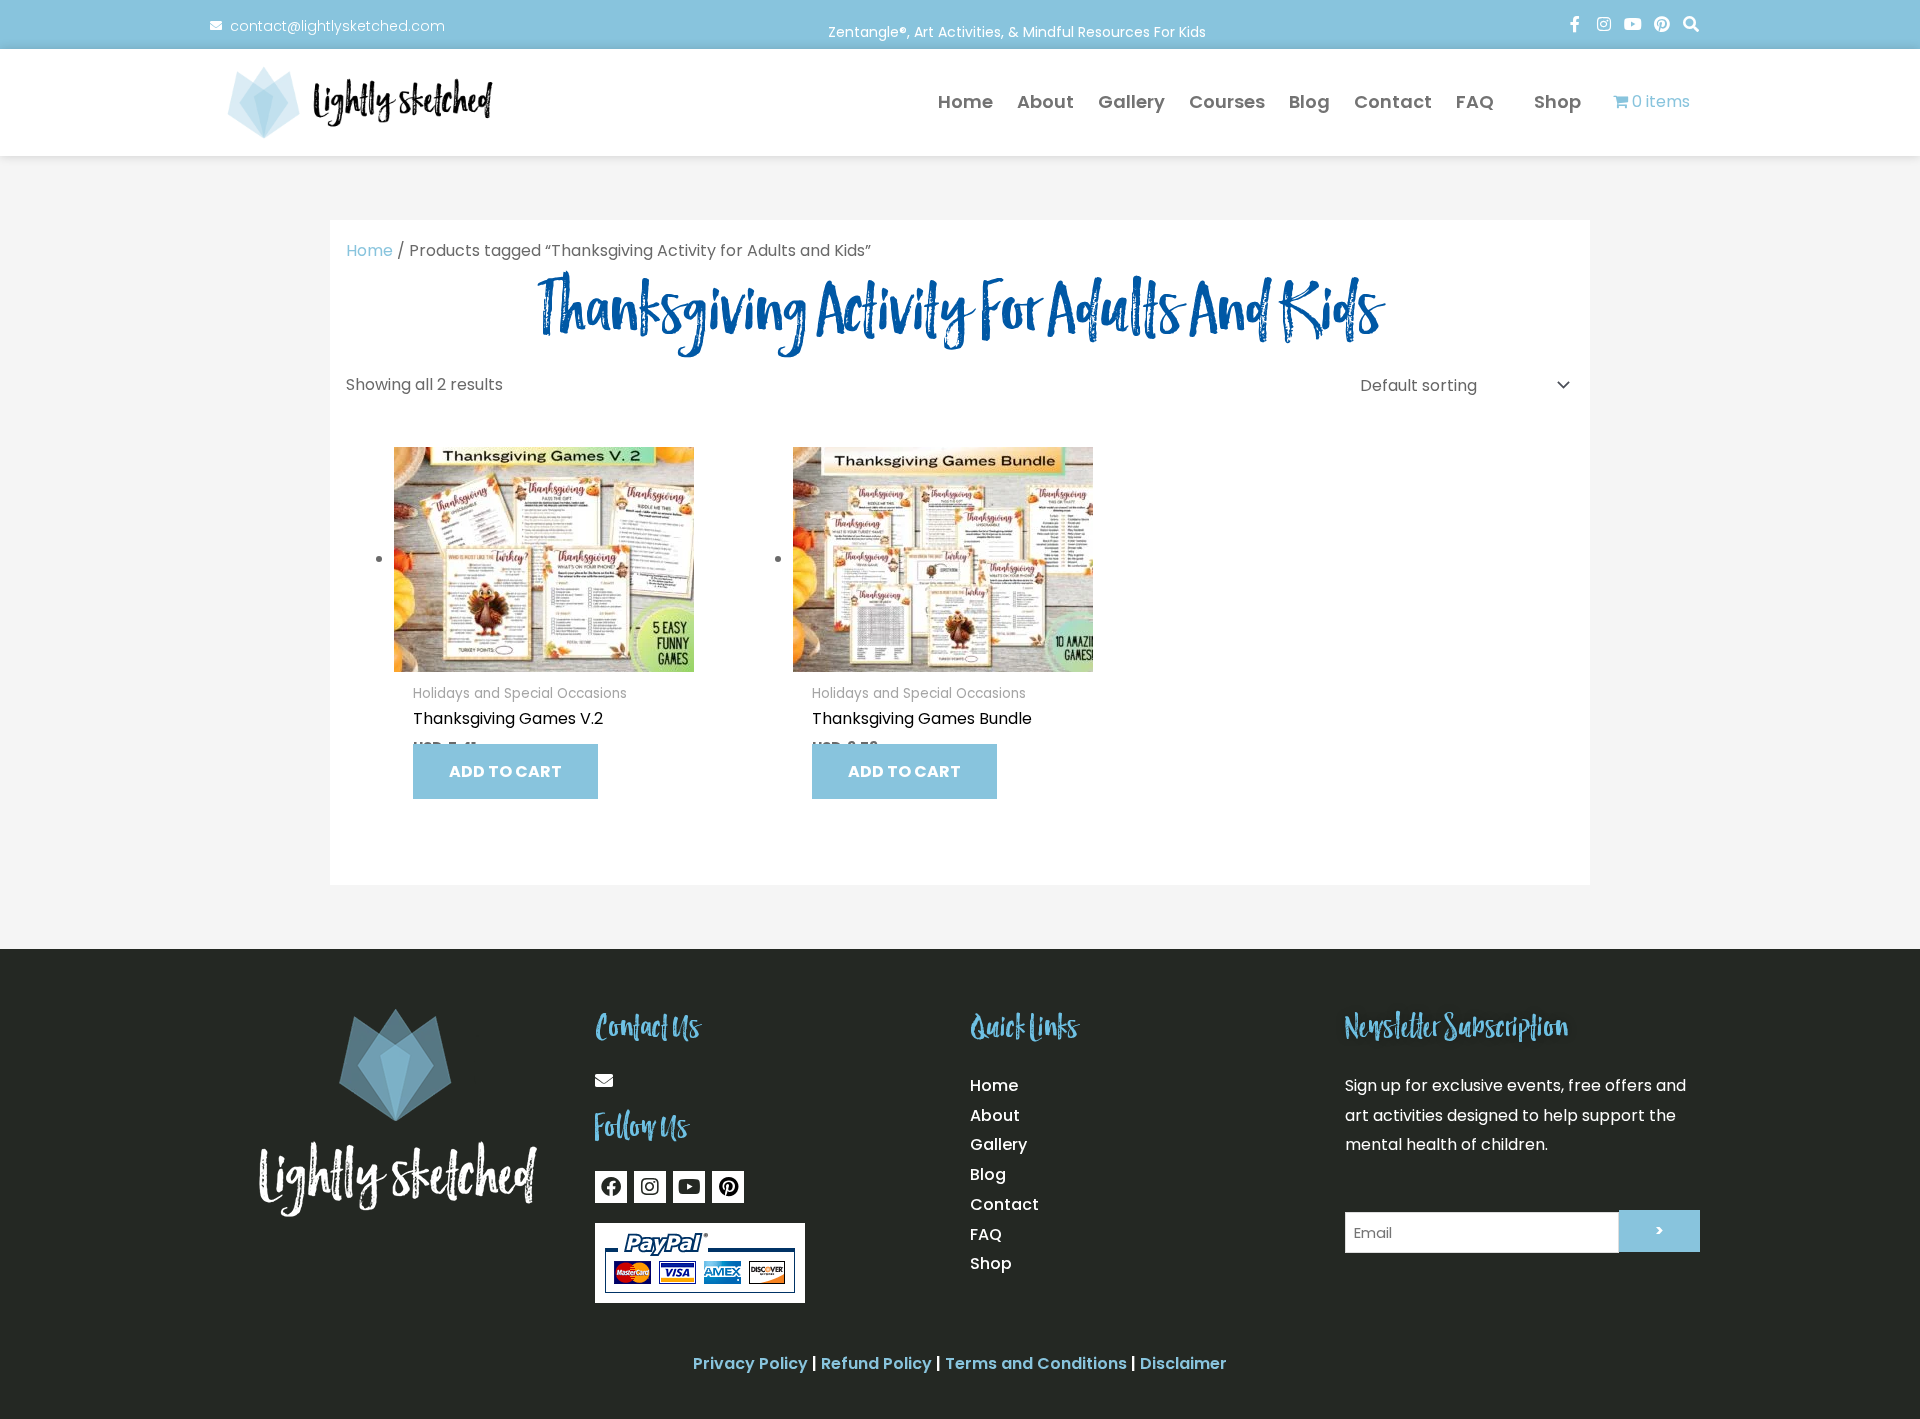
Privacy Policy (750, 1363)
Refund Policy (876, 1363)
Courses (1218, 101)
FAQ (1466, 101)
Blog (1300, 101)
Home (956, 101)
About (1036, 101)
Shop (1553, 102)
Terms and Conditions (1036, 1363)
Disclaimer (1183, 1363)
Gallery (1122, 101)
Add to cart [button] (505, 771)
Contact (1384, 101)
